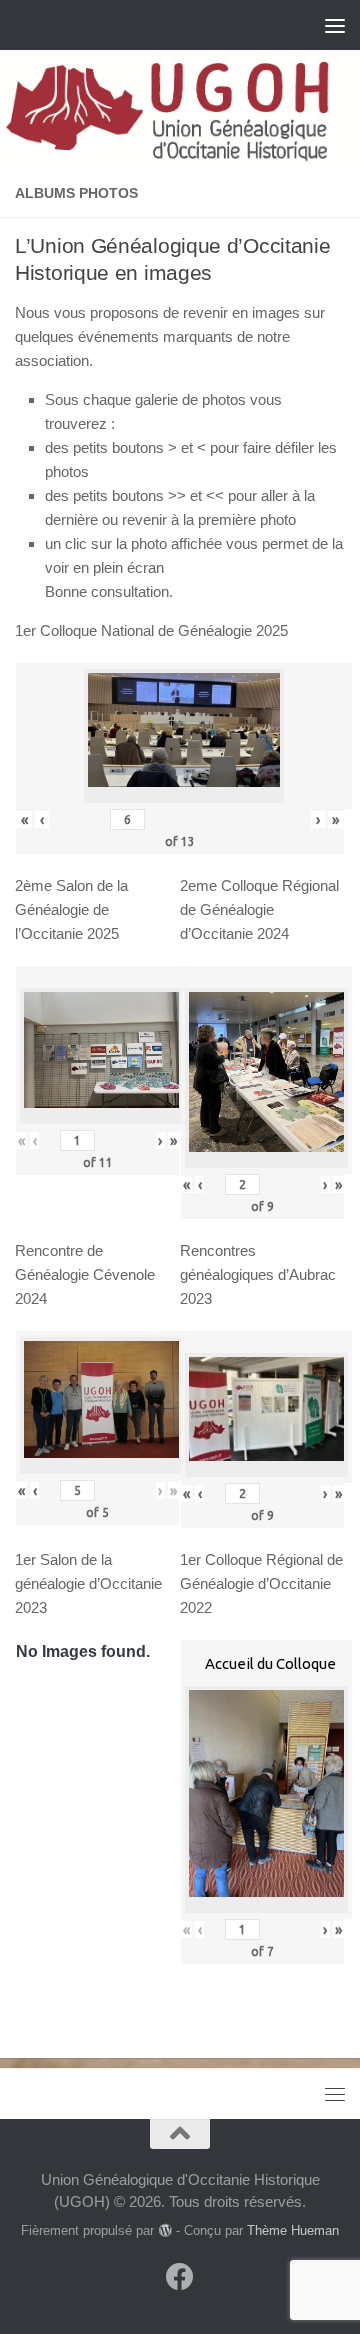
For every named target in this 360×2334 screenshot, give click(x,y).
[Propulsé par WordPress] (164, 2230)
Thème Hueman (293, 2230)
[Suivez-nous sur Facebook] (180, 2277)
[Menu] (335, 25)
